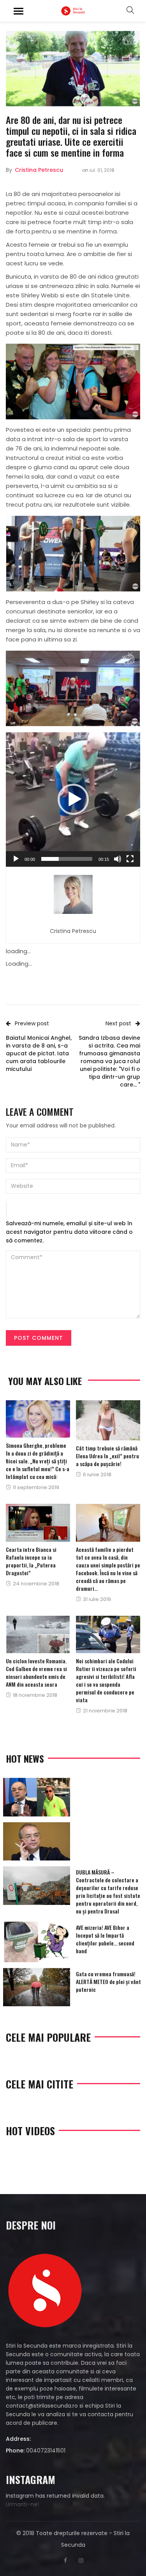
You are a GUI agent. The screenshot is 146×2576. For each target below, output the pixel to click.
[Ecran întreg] (130, 859)
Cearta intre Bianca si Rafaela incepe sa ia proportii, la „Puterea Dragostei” (31, 1561)
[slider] (67, 859)
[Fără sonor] (118, 859)
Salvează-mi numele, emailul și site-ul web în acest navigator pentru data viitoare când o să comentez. (69, 1232)
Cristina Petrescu (39, 170)
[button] (73, 799)
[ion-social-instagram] (81, 2560)
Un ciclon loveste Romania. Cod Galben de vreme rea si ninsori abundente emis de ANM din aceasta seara (36, 1672)
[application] (73, 799)
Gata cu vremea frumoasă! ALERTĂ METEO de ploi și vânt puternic (108, 1981)
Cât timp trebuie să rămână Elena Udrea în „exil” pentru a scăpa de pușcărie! (107, 1456)
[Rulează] (16, 859)
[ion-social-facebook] (65, 2560)
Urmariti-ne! (22, 2504)
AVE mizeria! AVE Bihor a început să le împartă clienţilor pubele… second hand (105, 1939)
